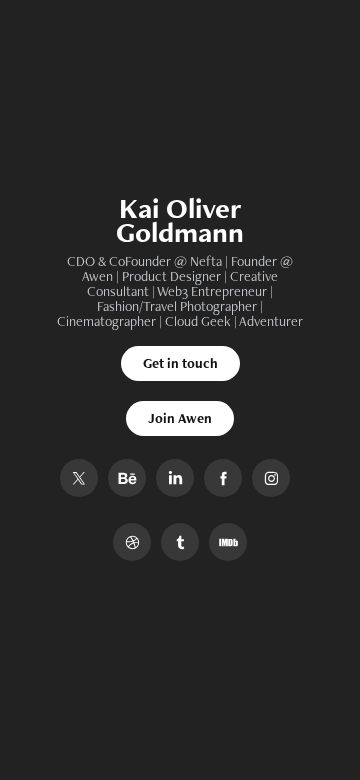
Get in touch (180, 363)
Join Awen (180, 418)
